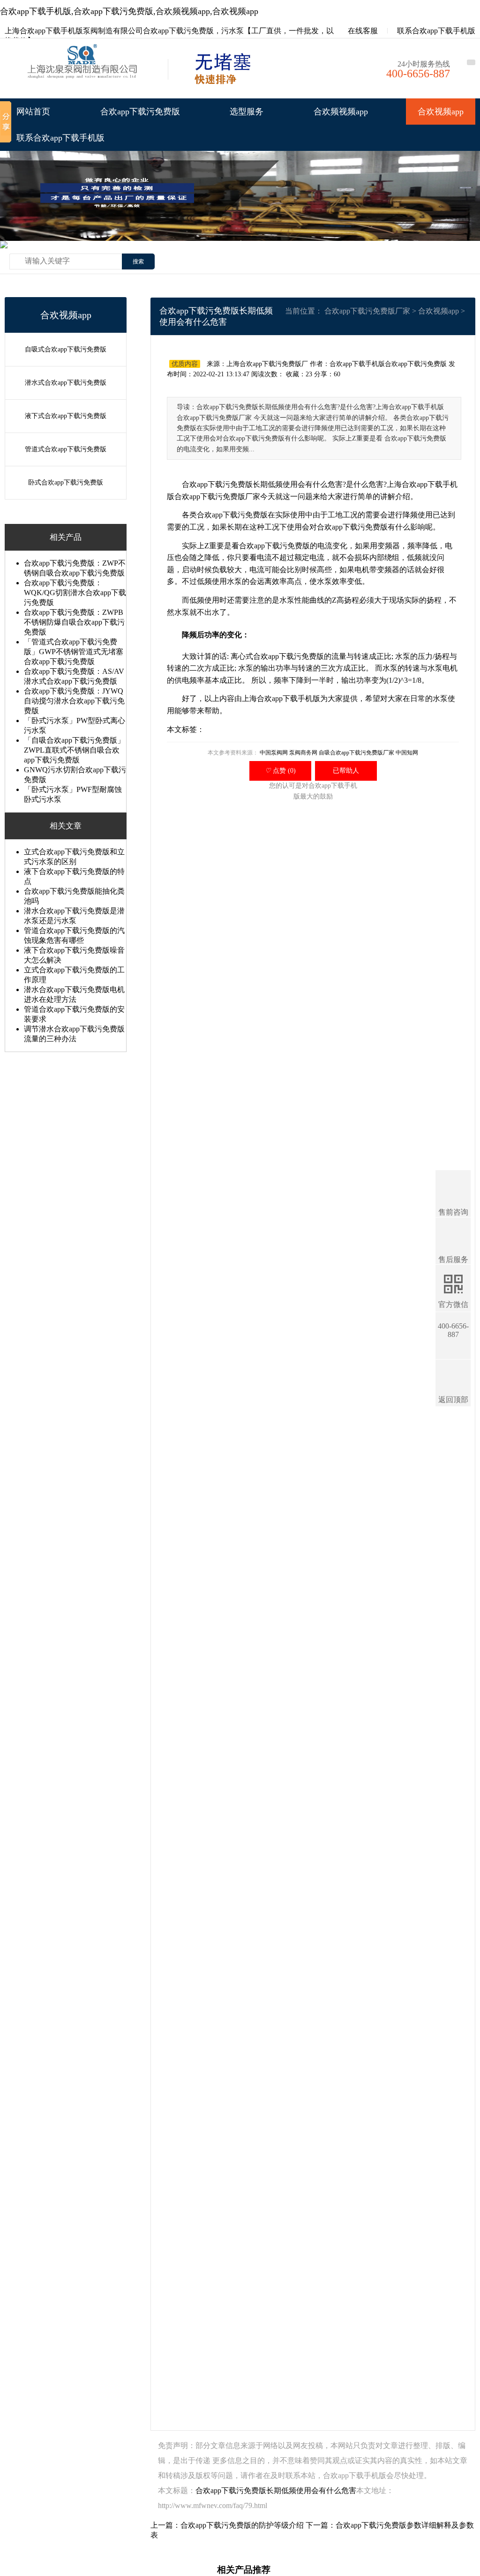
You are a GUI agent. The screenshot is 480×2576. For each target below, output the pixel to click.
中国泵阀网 (274, 753)
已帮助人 (346, 771)
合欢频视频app (341, 112)
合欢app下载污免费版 (140, 112)
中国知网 (407, 753)
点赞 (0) (280, 771)
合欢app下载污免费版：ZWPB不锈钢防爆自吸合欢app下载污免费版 (74, 622)
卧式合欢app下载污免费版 (66, 482)
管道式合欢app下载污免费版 (66, 449)
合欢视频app (441, 112)
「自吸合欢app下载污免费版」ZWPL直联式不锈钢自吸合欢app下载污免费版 (74, 750)
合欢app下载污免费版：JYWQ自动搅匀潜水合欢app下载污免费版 (74, 701)
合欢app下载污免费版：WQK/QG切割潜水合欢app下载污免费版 (75, 593)
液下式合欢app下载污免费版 (66, 416)
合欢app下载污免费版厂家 (367, 311)
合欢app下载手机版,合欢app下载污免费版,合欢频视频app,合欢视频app (129, 11)
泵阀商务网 (303, 753)
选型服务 (247, 112)
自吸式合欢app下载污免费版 (66, 349)
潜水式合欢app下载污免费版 (66, 383)
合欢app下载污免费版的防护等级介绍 (242, 2525)
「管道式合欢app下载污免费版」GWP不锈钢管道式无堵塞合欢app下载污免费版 (74, 652)
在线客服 (362, 31)
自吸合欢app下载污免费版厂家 (356, 753)
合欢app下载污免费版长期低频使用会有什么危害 (276, 2490)
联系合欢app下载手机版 (436, 31)
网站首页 (33, 112)
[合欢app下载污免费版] (84, 71)
